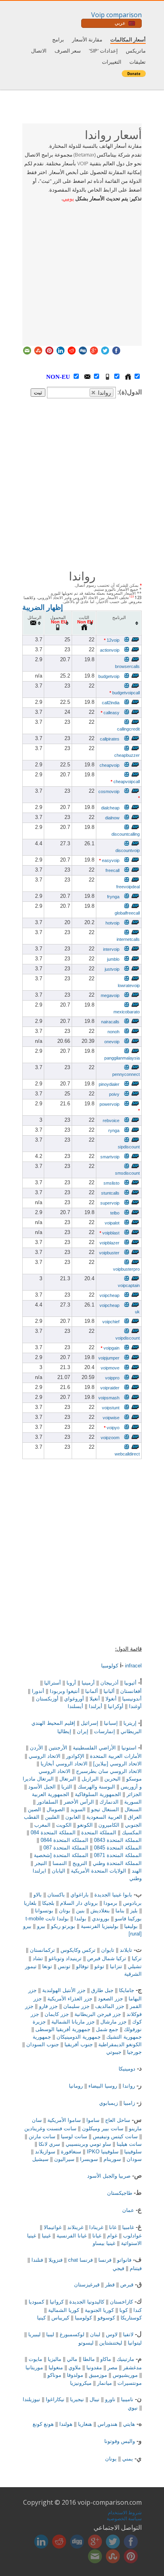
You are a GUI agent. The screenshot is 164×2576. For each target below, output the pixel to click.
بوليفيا (131, 1926)
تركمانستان (42, 1950)
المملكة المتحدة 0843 (118, 1840)
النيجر (41, 1863)
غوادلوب (132, 2236)
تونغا (47, 1966)
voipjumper (109, 1358)
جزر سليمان (76, 2006)
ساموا (93, 2120)
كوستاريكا (131, 2318)
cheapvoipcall (125, 782)
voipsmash (109, 1398)
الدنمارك (109, 1802)
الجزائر (134, 1794)
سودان (134, 2159)
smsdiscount (127, 1173)
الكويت (64, 1825)
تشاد (38, 1958)
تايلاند (126, 1950)
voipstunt (111, 1408)
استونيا (129, 1748)
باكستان (56, 1895)
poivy (114, 1094)
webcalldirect (127, 1454)
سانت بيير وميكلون (103, 2128)
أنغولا (111, 1699)
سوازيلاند (45, 2152)
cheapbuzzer (127, 755)
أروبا (71, 1683)
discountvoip (128, 850)
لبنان (95, 2334)
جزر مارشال (113, 2022)
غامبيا (128, 2227)
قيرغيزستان (87, 2285)
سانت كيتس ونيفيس (115, 2136)
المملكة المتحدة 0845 (118, 1848)
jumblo (113, 959)
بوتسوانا (44, 1911)
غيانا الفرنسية (72, 2236)
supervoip (110, 1203)
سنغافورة (71, 2152)
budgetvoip (109, 676)
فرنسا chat (80, 2260)
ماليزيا (55, 2359)
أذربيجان (109, 1683)
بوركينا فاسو (128, 1919)
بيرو (41, 1926)
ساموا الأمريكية (64, 2120)
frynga (113, 897)
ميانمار (104, 2383)
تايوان (108, 1950)
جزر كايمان (57, 2014)
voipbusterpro (126, 1269)
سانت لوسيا (74, 2136)
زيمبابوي (108, 2103)
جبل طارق (102, 1990)
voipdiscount (128, 1338)
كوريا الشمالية (64, 2310)
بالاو (38, 1895)
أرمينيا (88, 1683)
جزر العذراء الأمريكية (70, 1999)
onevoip (112, 1042)
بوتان (65, 1911)
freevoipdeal (128, 887)
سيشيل (40, 2159)
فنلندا (37, 2260)
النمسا (60, 1863)
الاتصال (39, 51)
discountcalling (126, 834)
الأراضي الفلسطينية (94, 1748)
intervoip (111, 949)
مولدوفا (75, 2375)
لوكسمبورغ (72, 2334)
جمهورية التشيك (124, 2037)
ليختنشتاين (111, 2343)
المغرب (42, 1825)
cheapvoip (109, 765)
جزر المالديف (110, 2006)
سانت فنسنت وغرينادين (50, 2128)
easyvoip (109, 860)
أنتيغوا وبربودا (65, 1691)
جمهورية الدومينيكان (79, 2037)
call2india (111, 703)
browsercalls (127, 666)
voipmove (110, 1368)
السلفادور (48, 1802)
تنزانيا (116, 1966)
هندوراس (107, 2424)
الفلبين (52, 1817)
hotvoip (112, 923)
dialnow (112, 818)
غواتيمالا (53, 2227)
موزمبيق (98, 2375)
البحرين (112, 1779)
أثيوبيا (130, 1683)
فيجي (118, 2268)
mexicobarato (127, 1012)
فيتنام (136, 2268)
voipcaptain (129, 1285)
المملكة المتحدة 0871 (118, 1855)
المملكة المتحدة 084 (53, 1833)
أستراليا (53, 1683)
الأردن (36, 1748)
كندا (138, 2310)
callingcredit (128, 729)
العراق (135, 1817)
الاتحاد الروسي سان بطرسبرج (109, 1771)
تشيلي (135, 1966)
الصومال (56, 1809)
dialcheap (110, 808)
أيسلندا (75, 1706)
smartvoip (110, 1157)
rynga (114, 1130)
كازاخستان (121, 2302)
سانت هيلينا (129, 2144)
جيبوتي (114, 2052)
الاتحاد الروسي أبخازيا (64, 1764)
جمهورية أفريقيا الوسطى (63, 2029)
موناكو (54, 2375)
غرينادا (96, 2227)
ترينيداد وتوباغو (65, 1958)
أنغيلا (95, 1699)
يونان (111, 2459)
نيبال (95, 2399)
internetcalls (128, 939)
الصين (34, 1809)
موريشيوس (125, 2375)
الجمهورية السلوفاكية (98, 1794)
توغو (99, 1966)
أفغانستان (131, 1691)
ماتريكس (136, 51)
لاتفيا (128, 2334)
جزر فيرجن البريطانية (98, 2014)
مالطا (89, 2359)
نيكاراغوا (55, 2399)
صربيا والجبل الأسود (109, 2176)
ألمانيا (92, 1691)
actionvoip (110, 650)
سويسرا (89, 2159)
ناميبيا (127, 2399)
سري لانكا (49, 2144)
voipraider (110, 1388)
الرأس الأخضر (79, 1802)
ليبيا (50, 2334)
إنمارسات (104, 1731)
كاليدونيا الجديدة (87, 2302)
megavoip (110, 995)
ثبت (38, 393)
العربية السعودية (104, 1817)
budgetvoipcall (125, 693)
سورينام (112, 2159)
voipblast (109, 1233)
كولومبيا (83, 2318)
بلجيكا (48, 1903)
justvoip (112, 969)
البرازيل (90, 1779)
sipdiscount (129, 1147)
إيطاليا (64, 1731)
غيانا (97, 2236)
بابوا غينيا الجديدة (113, 1895)
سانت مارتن (42, 2136)
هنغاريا (85, 2424)
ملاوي (75, 2367)
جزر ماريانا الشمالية (73, 2022)
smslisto (111, 1183)
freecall (112, 870)
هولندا (66, 2424)
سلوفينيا (133, 2152)
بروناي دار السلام (79, 1903)
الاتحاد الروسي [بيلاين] (117, 1764)
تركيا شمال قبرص (107, 1958)
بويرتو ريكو (63, 1926)
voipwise (111, 1418)
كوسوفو (106, 2318)
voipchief (111, 1322)
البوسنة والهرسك (96, 1787)
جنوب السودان (43, 2044)
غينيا (46, 2236)
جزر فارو (48, 2006)
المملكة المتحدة (99, 1833)
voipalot (112, 1223)
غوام (112, 2236)
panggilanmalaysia (122, 1058)
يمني (128, 2459)
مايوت (35, 2359)
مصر (112, 2367)
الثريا (67, 1787)
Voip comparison (116, 15)
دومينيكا (127, 2069)
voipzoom (110, 1438)
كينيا (41, 2318)
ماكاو (106, 2359)
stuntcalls (110, 1193)
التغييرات (112, 62)
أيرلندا (96, 1706)
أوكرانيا (116, 1706)
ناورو (110, 2399)
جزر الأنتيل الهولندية (64, 1990)
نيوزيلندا (31, 2399)
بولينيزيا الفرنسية (100, 1926)
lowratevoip (129, 985)
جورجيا (134, 2052)
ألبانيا (109, 1691)
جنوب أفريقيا (79, 2044)
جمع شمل (107, 2029)
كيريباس (60, 2318)
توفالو (82, 1966)
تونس (64, 1966)
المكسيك (132, 1833)
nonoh (113, 1032)
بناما (120, 1911)
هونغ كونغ (43, 2424)
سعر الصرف (68, 51)
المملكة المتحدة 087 (66, 1848)
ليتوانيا (135, 2343)
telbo (115, 1213)
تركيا (137, 1958)
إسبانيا (111, 1723)
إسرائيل (90, 1723)
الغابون (73, 1817)
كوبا (124, 2310)
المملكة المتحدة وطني (117, 1863)
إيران (83, 1731)
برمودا (110, 1903)
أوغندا (135, 1706)
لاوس (112, 2334)
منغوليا (56, 2367)
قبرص (127, 2285)
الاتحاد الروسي (45, 1756)
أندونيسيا (132, 1699)
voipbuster (109, 1253)
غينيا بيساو (104, 2243)
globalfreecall (127, 913)
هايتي (129, 2424)
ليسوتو (86, 2343)
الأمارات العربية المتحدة (116, 1756)
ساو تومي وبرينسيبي (88, 2144)
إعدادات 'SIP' (103, 51)
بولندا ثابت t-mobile (47, 1919)
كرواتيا (57, 2302)
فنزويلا (56, 2260)
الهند (137, 1871)
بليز (134, 1911)
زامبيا (129, 2103)
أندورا (38, 1691)
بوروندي (101, 1919)
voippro (112, 1378)
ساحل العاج (118, 2120)
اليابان (59, 1871)
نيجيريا (77, 2399)
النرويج (80, 1863)
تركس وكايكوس (78, 1950)
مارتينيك (125, 2359)
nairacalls (110, 1022)
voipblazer (109, 1243)
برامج (58, 39)
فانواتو (124, 2260)
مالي (72, 2359)
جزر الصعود (110, 1999)
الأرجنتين (58, 1748)
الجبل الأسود (42, 1787)
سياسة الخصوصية (124, 2518)
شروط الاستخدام (125, 2512)
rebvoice (111, 1121)
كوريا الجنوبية (99, 2310)
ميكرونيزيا (81, 2383)
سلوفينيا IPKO (103, 2152)
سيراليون (64, 2159)
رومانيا (76, 2086)
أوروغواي (74, 1699)
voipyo (112, 1428)
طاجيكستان (120, 2193)
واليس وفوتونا (120, 2441)
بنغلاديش (100, 1911)
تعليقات (138, 62)
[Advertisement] (82, 272)
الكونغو (85, 1825)
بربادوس (132, 1903)
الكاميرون (109, 1825)
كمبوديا (36, 2302)
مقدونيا (94, 2367)
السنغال (133, 1809)
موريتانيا (34, 2367)
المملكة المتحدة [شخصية (61, 1855)
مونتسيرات (130, 2383)
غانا (113, 2227)
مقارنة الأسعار (87, 39)
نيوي (133, 2408)
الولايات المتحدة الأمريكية (99, 1871)
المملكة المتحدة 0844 (64, 1840)
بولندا (80, 1919)
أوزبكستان (47, 1699)
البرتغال (68, 1779)
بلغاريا (30, 1903)
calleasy (110, 713)
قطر (110, 2285)
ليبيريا (34, 2334)
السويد (78, 1809)
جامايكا (127, 1990)
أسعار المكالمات (128, 39)
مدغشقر (132, 2367)
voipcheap (109, 1295)
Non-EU (66, 377)
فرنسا (105, 2260)
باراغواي (80, 1895)
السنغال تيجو (105, 1809)
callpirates (110, 739)
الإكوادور (75, 1756)
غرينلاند (75, 2227)
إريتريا (130, 1723)
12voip (112, 640)
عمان (128, 2210)
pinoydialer (109, 1084)
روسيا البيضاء (103, 2086)
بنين (80, 1911)
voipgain (110, 1348)
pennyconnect (126, 1074)
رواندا (129, 2086)
